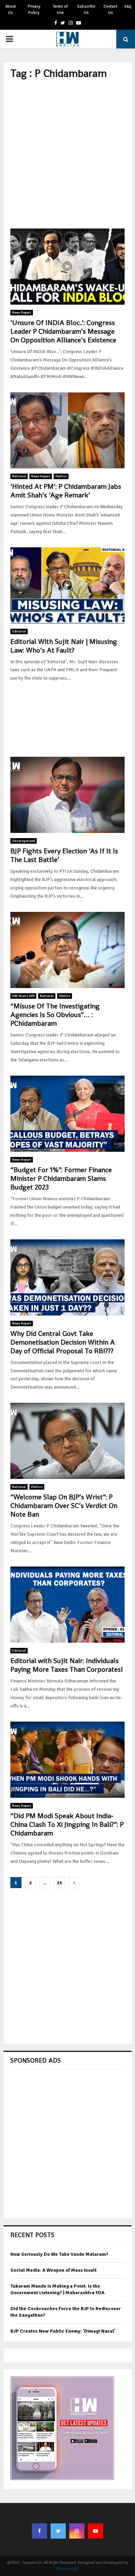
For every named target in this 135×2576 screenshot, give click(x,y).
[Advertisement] (67, 154)
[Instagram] (77, 2531)
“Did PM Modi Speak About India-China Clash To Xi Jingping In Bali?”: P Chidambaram (67, 1824)
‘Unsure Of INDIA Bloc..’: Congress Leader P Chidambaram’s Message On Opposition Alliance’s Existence (63, 331)
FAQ (128, 7)
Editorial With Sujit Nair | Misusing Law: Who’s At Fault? (64, 646)
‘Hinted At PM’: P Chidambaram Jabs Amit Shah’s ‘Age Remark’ (66, 491)
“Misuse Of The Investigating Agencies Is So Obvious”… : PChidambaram (55, 1015)
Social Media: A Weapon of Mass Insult (53, 2270)
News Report (22, 313)
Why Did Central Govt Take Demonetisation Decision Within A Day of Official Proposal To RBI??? (63, 1342)
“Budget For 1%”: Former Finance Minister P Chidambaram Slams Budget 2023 (61, 1178)
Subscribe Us (86, 10)
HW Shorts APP (23, 996)
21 (60, 1883)
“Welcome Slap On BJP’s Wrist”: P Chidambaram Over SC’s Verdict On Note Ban (64, 1506)
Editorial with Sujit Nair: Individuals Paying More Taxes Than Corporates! (67, 1665)
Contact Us (110, 10)
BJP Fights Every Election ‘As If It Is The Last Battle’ (64, 855)
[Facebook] (39, 2531)
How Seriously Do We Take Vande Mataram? (59, 2254)
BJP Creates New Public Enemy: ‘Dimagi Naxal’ (63, 2331)
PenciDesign (67, 2569)
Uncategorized (24, 841)
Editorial (19, 631)
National (19, 476)
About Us (11, 10)
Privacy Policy (34, 10)
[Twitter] (58, 2531)
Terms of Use (60, 10)
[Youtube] (96, 2531)
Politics (61, 476)
